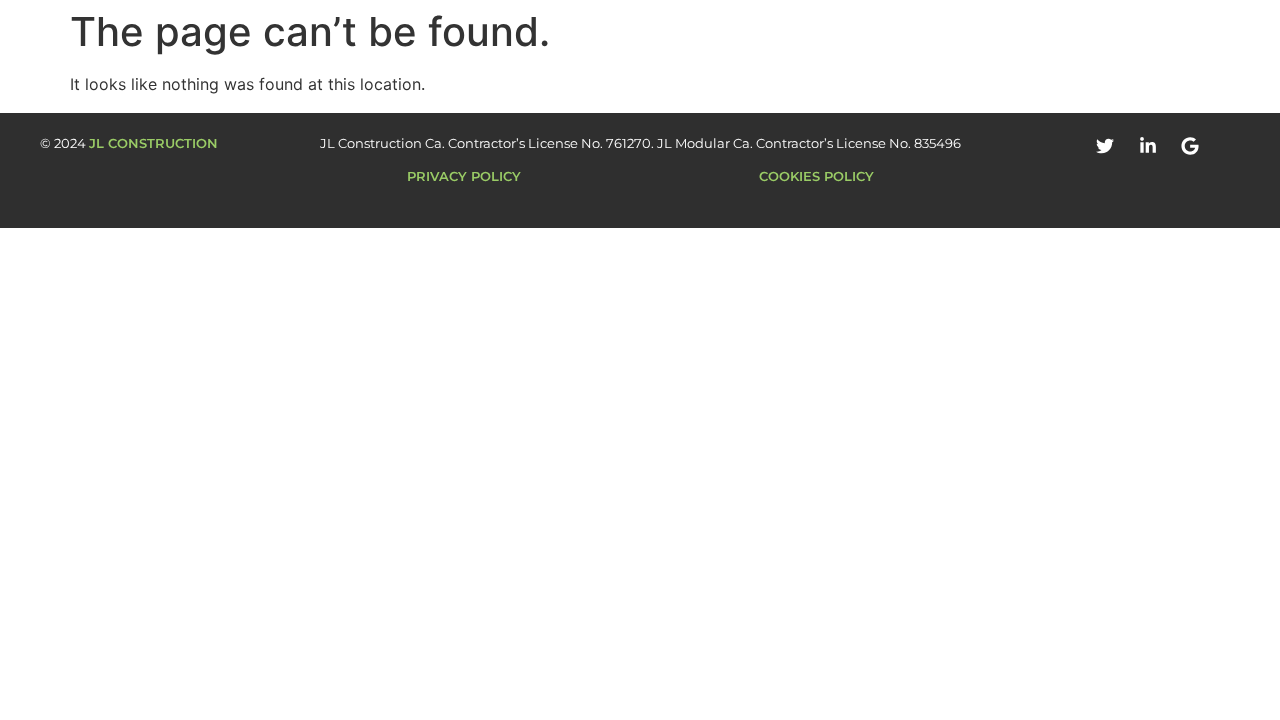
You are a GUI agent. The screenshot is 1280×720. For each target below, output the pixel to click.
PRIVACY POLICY (464, 176)
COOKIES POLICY (816, 176)
